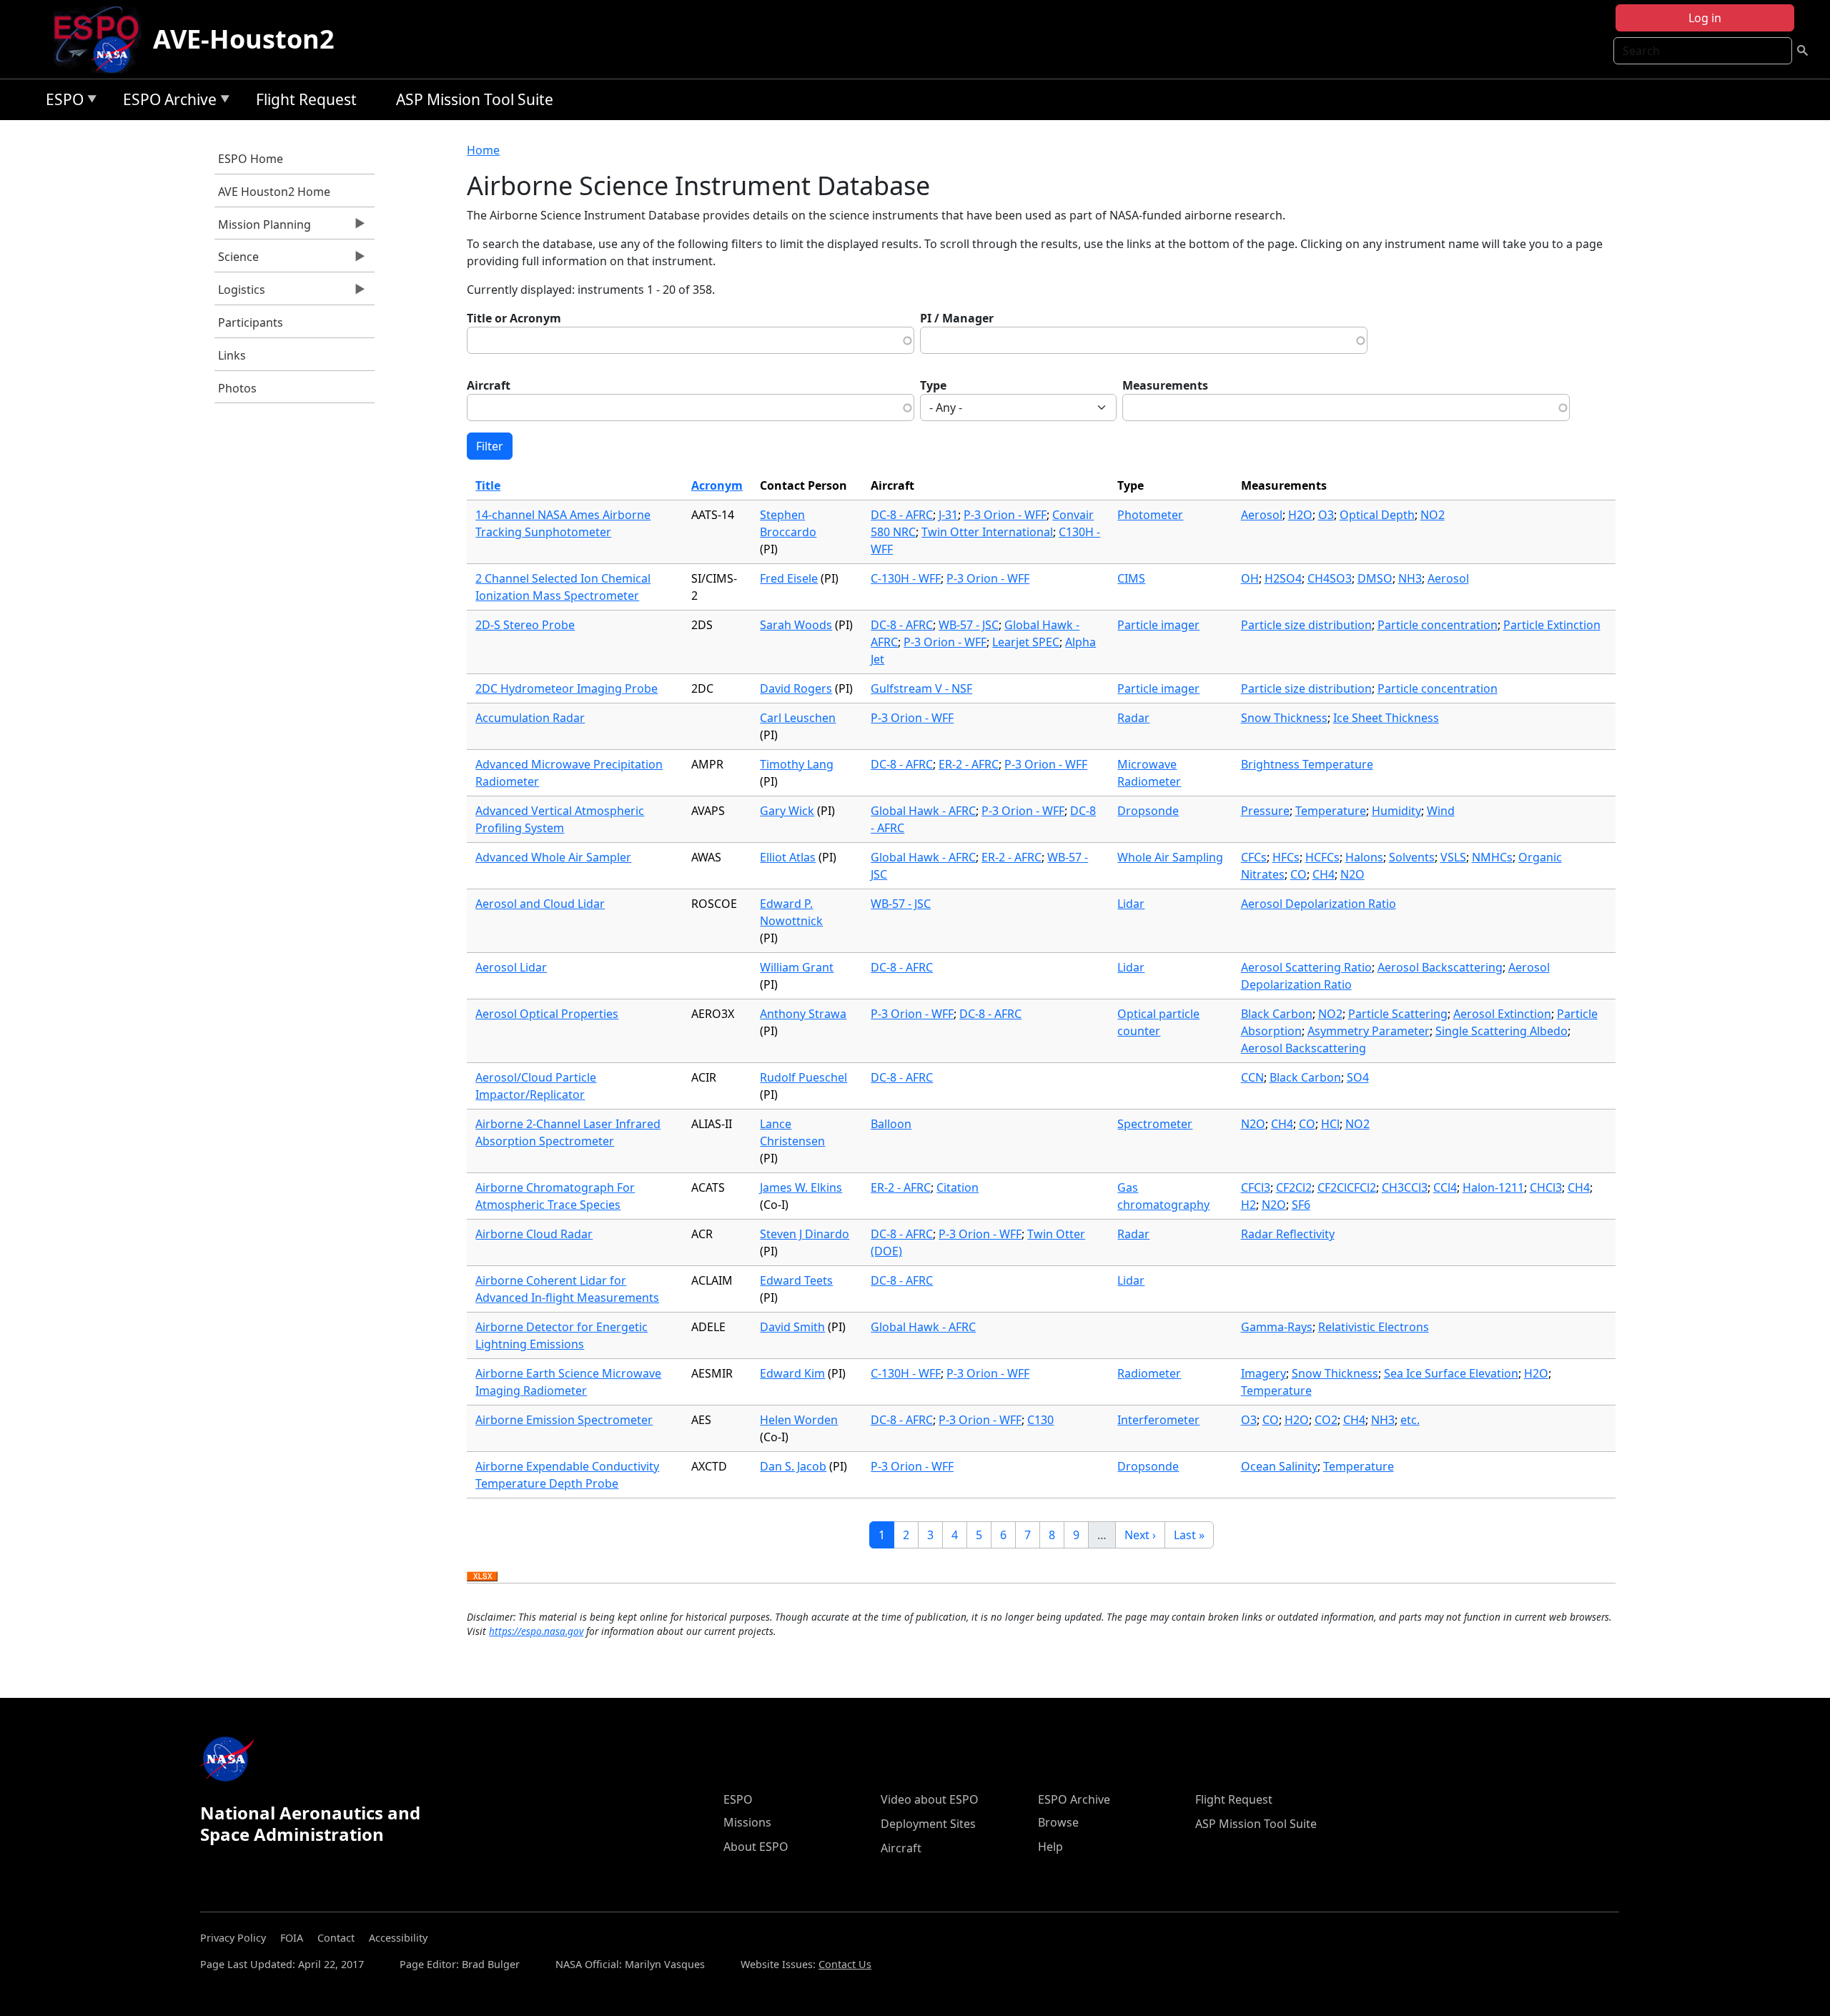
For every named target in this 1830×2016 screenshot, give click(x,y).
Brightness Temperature (1307, 764)
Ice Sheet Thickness (1386, 718)
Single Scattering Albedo (1502, 1031)
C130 (1040, 1420)
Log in (1705, 18)
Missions (747, 1822)
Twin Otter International (987, 532)
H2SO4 (1283, 578)
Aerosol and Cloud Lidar (540, 904)
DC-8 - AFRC (902, 515)
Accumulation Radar (530, 718)
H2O (1300, 515)
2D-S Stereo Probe (525, 625)
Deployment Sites (928, 1824)
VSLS (1453, 857)
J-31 (948, 515)
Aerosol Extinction (1502, 1014)
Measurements (1165, 385)
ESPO (61, 102)
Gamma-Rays (1277, 1327)
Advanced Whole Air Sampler (553, 857)
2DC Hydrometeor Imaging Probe (567, 688)
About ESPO (756, 1847)
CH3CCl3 (1405, 1187)
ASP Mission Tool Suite (475, 99)
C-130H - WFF (906, 578)
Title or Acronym (514, 318)
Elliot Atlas (788, 857)
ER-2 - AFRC (969, 764)
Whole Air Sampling (1170, 857)
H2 (1248, 1205)
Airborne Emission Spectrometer (564, 1420)
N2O (1352, 874)
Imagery (1263, 1373)
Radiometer (1149, 1373)
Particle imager (1158, 625)
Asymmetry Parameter (1369, 1031)
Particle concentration (1438, 625)
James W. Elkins (801, 1187)
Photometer (1150, 515)
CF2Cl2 (1294, 1187)
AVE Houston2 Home (274, 192)
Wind (1441, 811)
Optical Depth (1377, 515)
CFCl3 (1256, 1187)
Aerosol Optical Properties (547, 1014)
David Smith (792, 1327)
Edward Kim (792, 1373)
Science (237, 260)
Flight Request (306, 99)
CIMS (1131, 578)
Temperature (1331, 811)
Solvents (1412, 857)
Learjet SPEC (1026, 642)
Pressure (1265, 811)
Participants (251, 322)
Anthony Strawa (803, 1014)
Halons (1364, 857)
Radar (1133, 718)
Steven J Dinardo (805, 1234)
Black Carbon (1277, 1014)
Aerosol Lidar (511, 967)
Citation (958, 1187)
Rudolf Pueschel (803, 1077)
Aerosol (1262, 515)
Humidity (1396, 811)
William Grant (797, 967)
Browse (1058, 1822)
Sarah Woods (796, 625)
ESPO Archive (166, 102)
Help (1050, 1847)
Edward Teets (796, 1280)
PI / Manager (957, 318)
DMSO (1375, 578)
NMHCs (1492, 857)
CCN (1252, 1077)
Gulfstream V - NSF (921, 688)
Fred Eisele (789, 578)
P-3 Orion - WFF (1005, 515)
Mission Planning (263, 228)
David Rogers (796, 688)
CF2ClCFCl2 (1347, 1187)
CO (1299, 874)
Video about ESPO (930, 1799)
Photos (237, 388)
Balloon (891, 1124)
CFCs (1254, 857)
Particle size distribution (1306, 625)
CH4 (1324, 874)
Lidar (1131, 904)
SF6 (1301, 1205)
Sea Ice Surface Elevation (1451, 1373)
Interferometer (1158, 1420)
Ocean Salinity (1279, 1466)
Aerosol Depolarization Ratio (1319, 904)
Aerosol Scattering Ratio (1306, 967)
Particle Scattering (1398, 1014)
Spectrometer (1155, 1124)
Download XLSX (482, 1577)
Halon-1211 (1493, 1187)
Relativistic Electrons (1374, 1327)
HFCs (1286, 857)
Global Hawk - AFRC (923, 811)
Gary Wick (787, 811)
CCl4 (1445, 1187)
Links (232, 355)
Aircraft (489, 385)
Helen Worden (799, 1420)
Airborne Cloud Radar (534, 1234)
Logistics (240, 293)
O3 (1326, 515)
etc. (1410, 1420)
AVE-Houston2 (244, 39)
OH (1250, 578)
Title (488, 485)
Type (933, 385)
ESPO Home (251, 159)
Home (483, 150)
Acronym (717, 485)
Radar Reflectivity (1288, 1234)
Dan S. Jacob (793, 1466)
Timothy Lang (797, 764)
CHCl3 (1546, 1187)
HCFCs (1322, 857)
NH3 (1410, 578)
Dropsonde (1148, 811)
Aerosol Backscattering (1440, 967)
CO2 (1326, 1420)
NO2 (1433, 515)
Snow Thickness (1284, 718)
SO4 (1358, 1077)
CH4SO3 (1330, 578)
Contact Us (845, 1964)
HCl (1330, 1124)
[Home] (102, 39)
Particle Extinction (1552, 625)
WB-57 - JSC (969, 625)
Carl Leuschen (798, 718)
